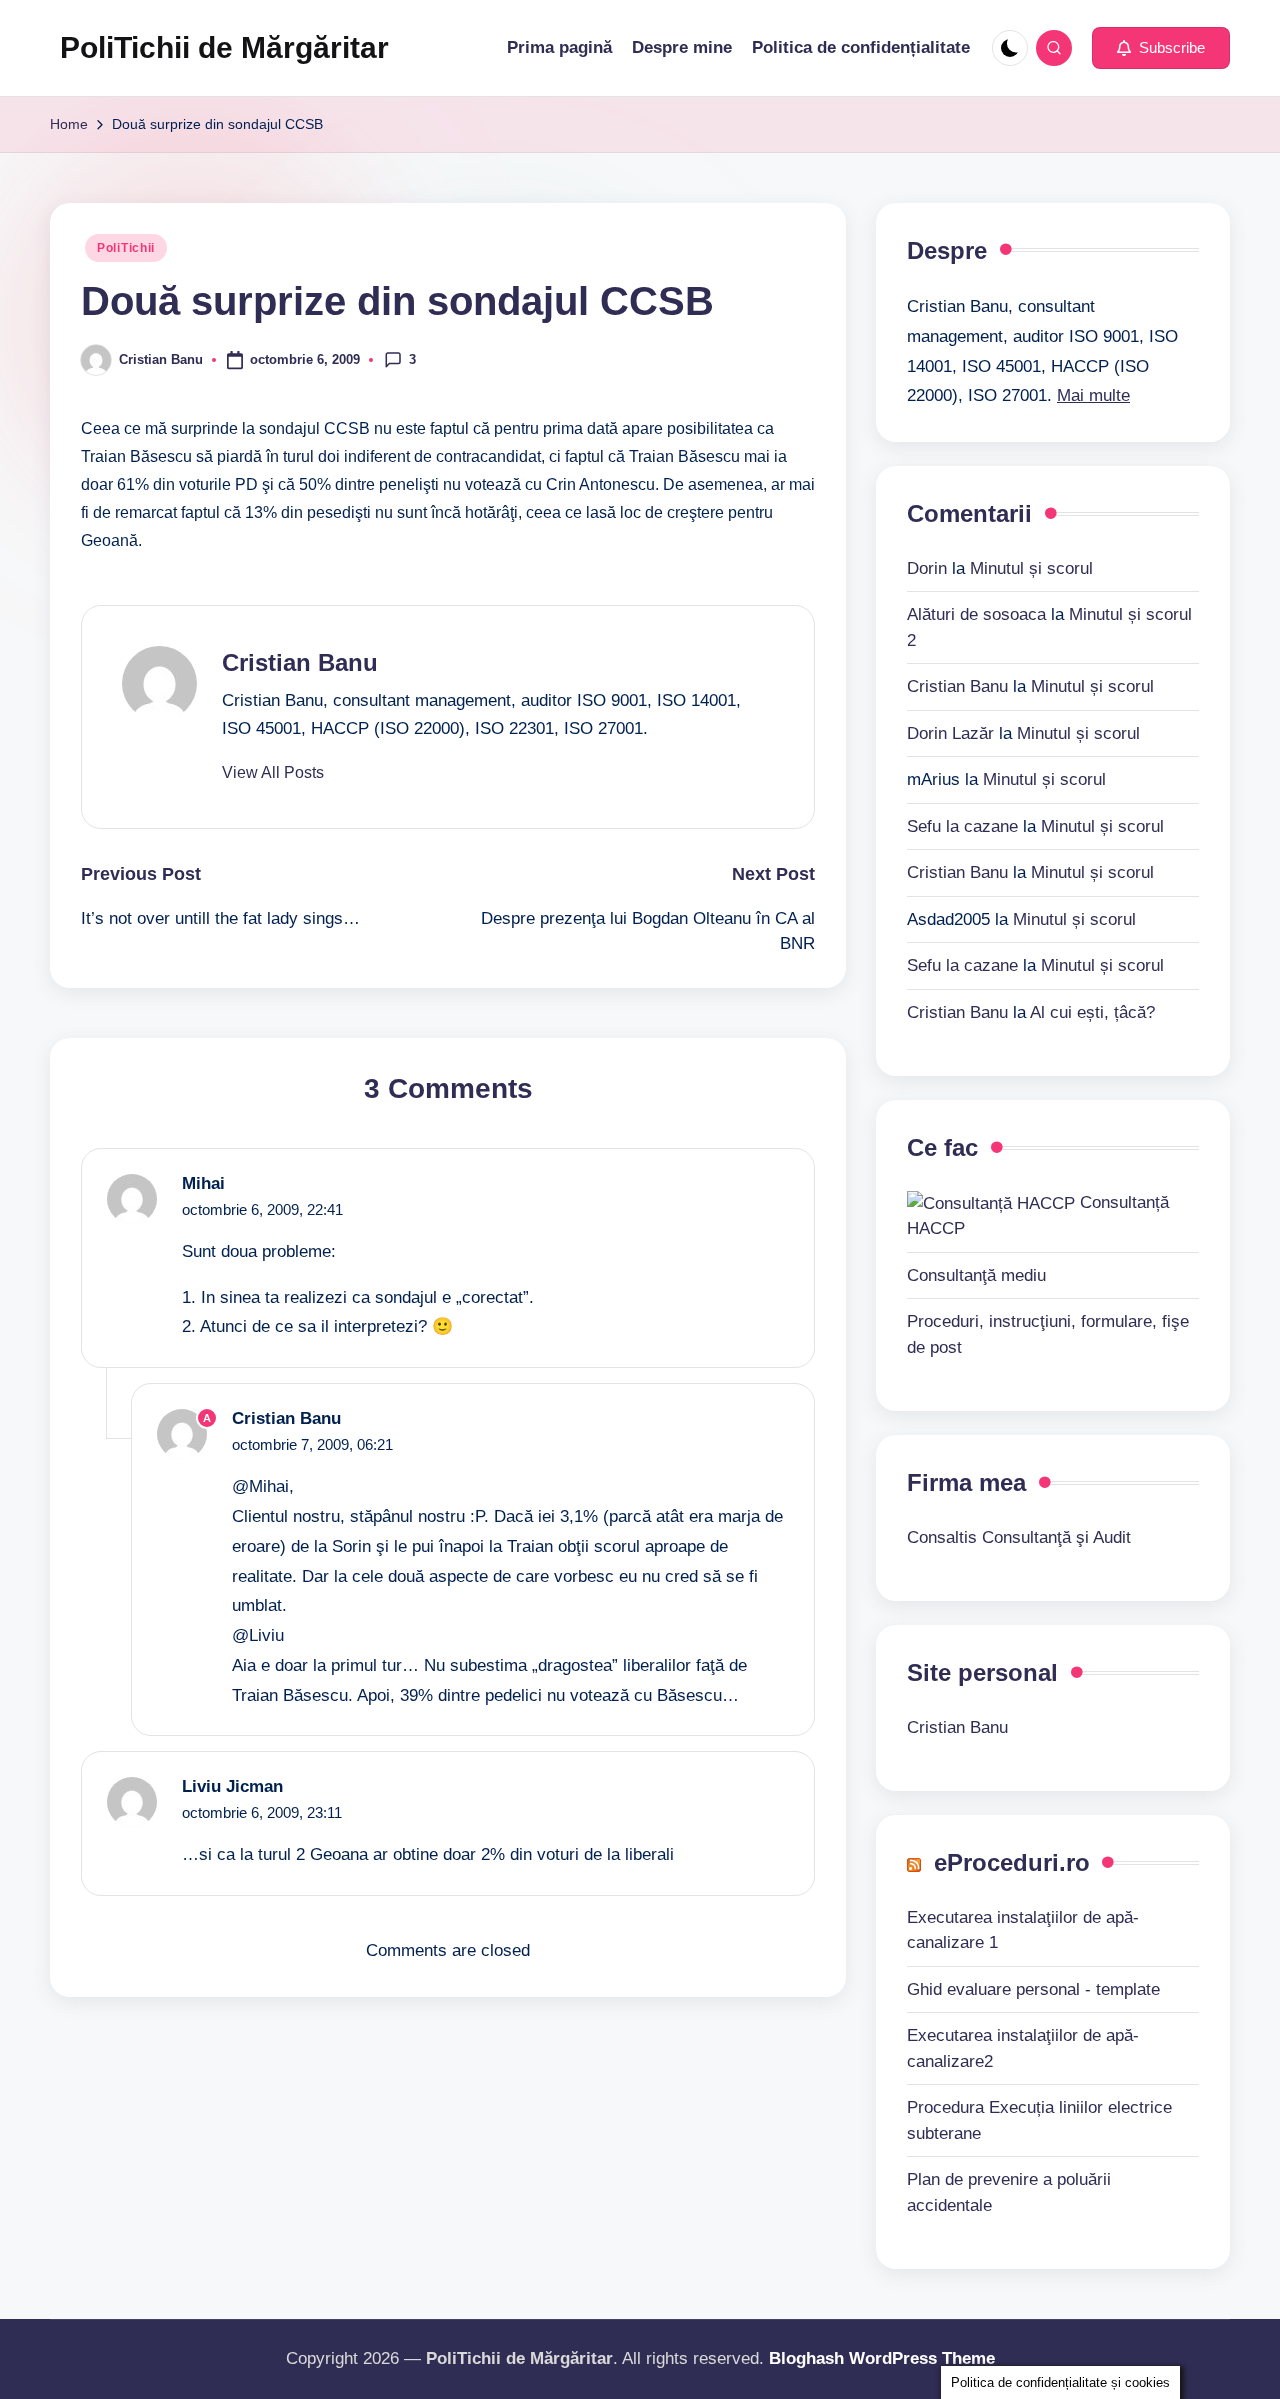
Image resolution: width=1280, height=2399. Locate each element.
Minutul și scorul (1031, 568)
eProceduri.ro (1012, 1862)
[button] (1161, 48)
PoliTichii (126, 248)
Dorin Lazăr (950, 733)
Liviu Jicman (232, 1786)
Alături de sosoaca (976, 614)
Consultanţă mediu (976, 1275)
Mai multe (1093, 395)
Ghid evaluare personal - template (1033, 1989)
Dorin (927, 568)
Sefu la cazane (962, 826)
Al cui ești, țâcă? (1092, 1012)
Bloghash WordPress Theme (882, 2358)
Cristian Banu (300, 662)
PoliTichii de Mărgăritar (224, 47)
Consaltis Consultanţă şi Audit (1019, 1537)
